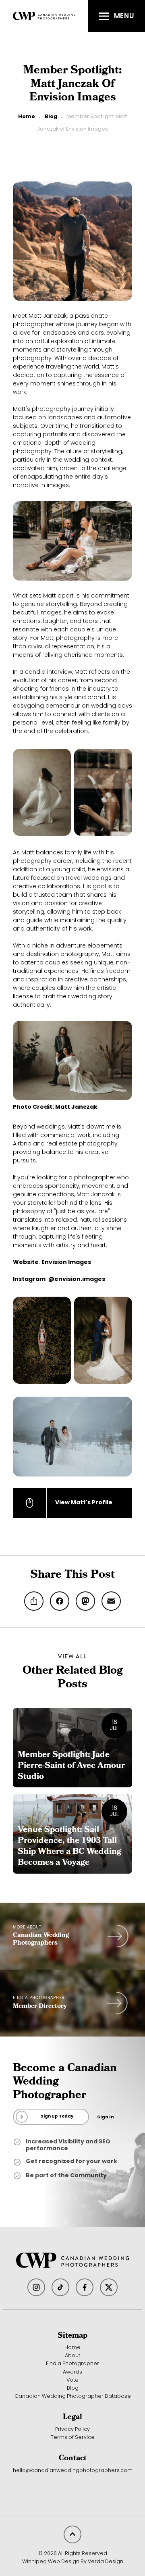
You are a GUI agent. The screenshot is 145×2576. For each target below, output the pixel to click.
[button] (117, 16)
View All (72, 1656)
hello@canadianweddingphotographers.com (73, 2471)
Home (27, 117)
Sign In (106, 2117)
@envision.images (77, 1280)
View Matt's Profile (84, 1503)
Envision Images (66, 1263)
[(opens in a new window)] (36, 2287)
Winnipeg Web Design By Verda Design (73, 2562)
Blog (51, 117)
